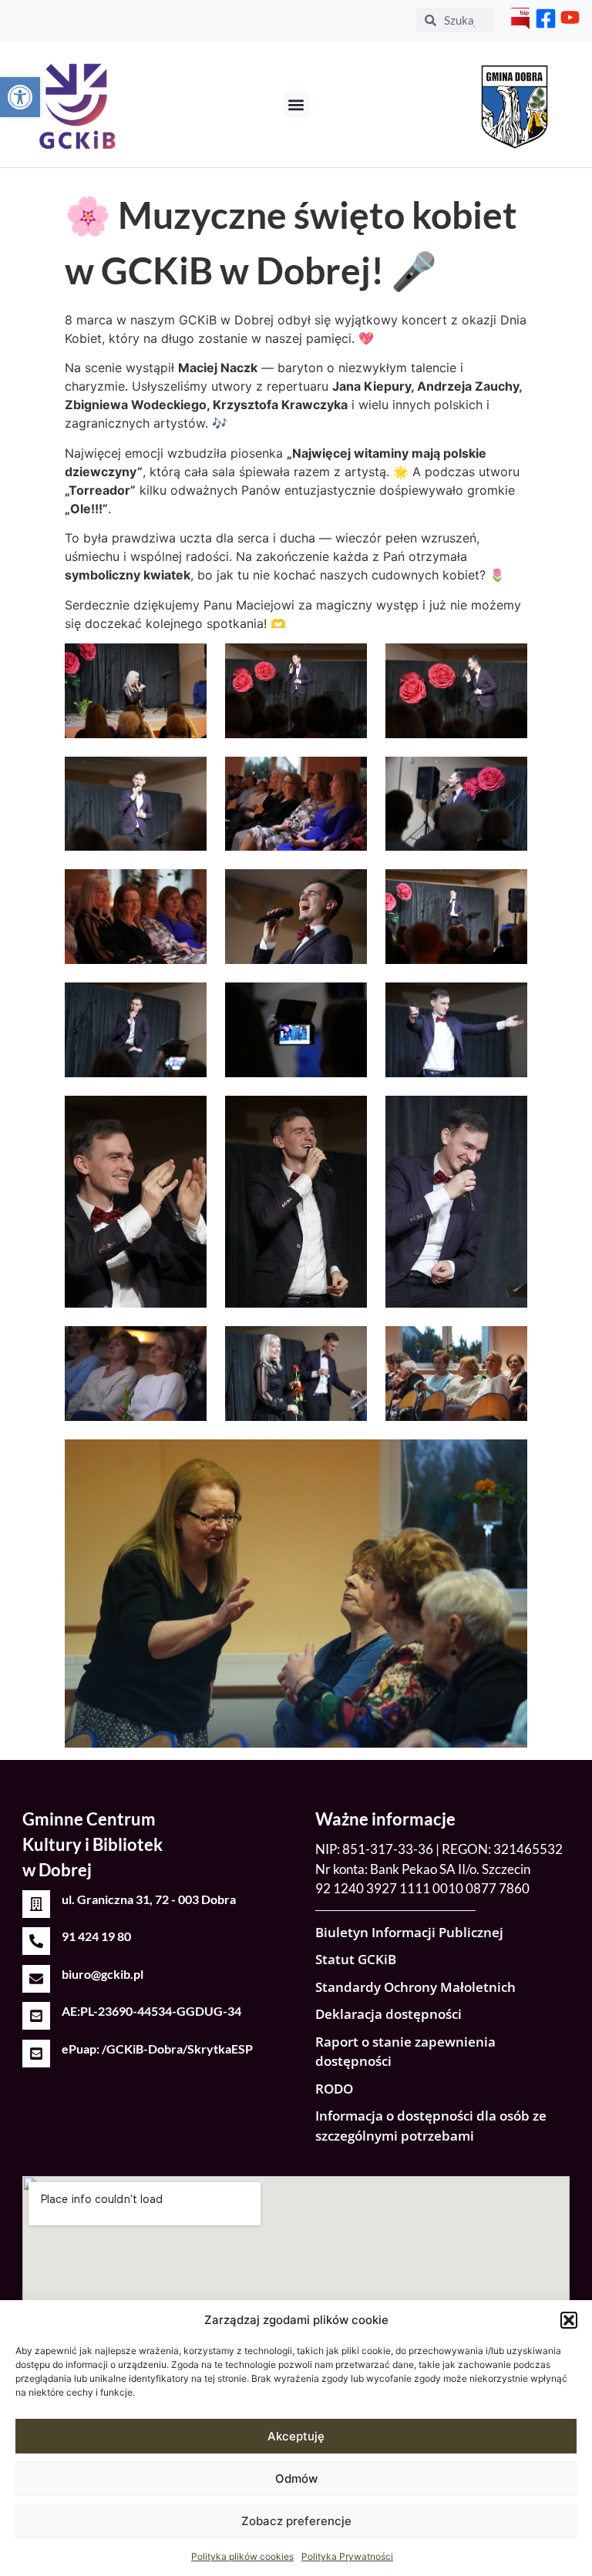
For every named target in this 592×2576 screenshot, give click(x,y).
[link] (20, 97)
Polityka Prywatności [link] (347, 2556)
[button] (569, 2320)
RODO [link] (334, 2089)
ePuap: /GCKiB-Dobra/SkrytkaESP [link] (157, 2049)
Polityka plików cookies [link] (242, 2556)
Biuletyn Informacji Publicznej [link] (409, 1932)
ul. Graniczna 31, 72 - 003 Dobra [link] (149, 1899)
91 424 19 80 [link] (96, 1936)
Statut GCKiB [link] (356, 1959)
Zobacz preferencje (296, 2521)
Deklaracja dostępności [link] (388, 2014)
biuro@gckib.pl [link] (103, 1974)
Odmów (296, 2479)
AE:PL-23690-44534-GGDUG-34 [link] (151, 2011)
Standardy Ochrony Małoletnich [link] (415, 1987)
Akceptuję (296, 2436)
